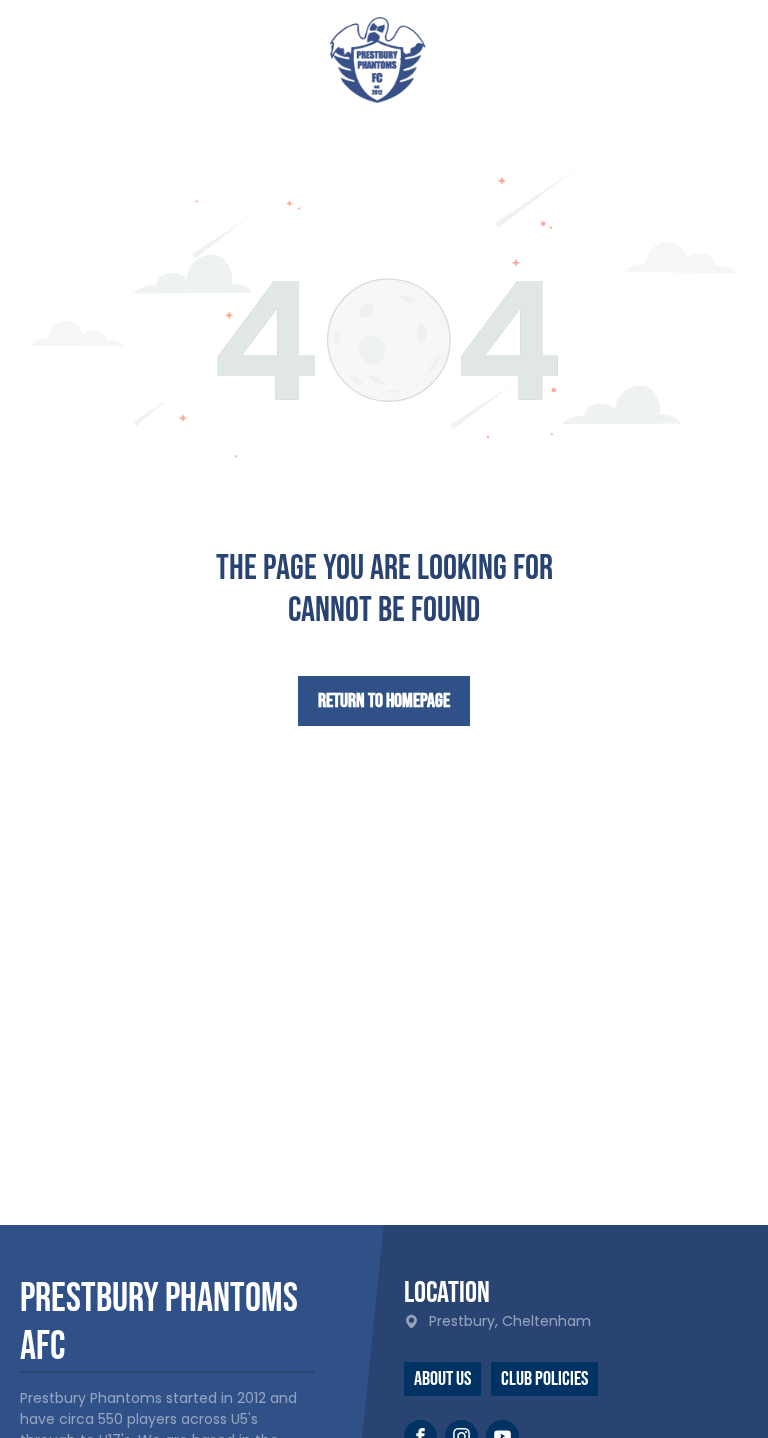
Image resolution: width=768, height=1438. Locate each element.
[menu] (724, 53)
